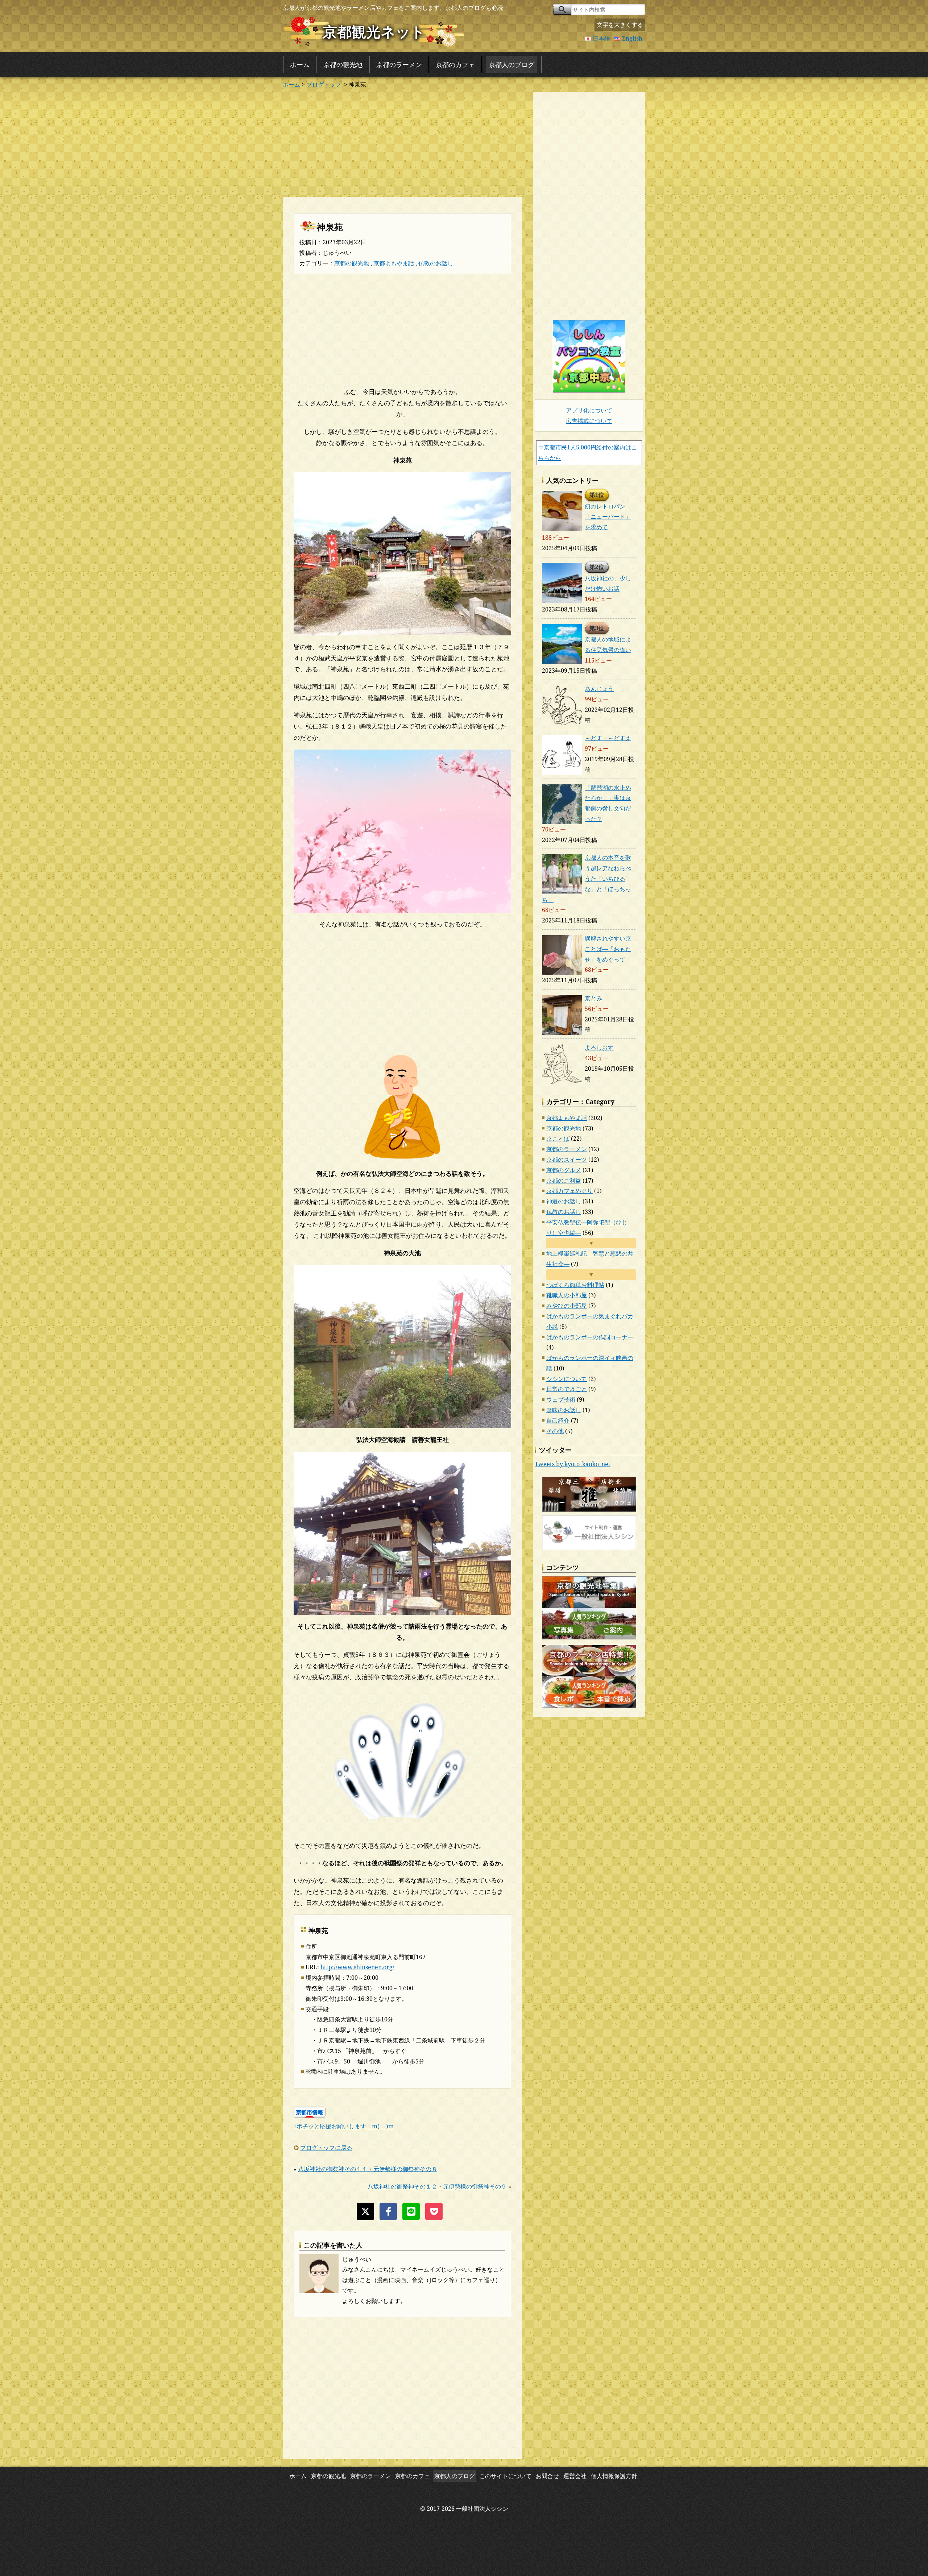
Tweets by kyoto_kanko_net (573, 1464)
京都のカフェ (455, 65)
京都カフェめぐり (569, 1191)
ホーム (300, 65)
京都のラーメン (399, 65)
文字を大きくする (620, 25)
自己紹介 (558, 1420)
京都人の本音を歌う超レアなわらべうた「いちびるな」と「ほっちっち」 (587, 878)
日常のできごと (567, 1389)
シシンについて (567, 1379)
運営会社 (575, 2476)
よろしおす (599, 1048)
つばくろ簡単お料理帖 (575, 1285)
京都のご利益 (564, 1181)
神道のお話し (564, 1201)
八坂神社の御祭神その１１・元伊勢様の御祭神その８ (368, 2169)
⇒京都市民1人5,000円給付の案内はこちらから (587, 453)
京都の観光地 (343, 65)
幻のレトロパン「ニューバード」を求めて (608, 517)
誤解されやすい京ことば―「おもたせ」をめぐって (608, 949)
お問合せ (547, 2476)
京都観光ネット (374, 31)
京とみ (593, 998)
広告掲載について (589, 421)
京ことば (558, 1138)
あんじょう (599, 689)
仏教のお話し (436, 263)
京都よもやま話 (394, 263)
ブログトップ (324, 84)
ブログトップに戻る (326, 2148)
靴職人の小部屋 (567, 1295)
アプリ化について (589, 410)
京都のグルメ (564, 1170)
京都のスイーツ (567, 1160)
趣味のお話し (564, 1410)
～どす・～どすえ (608, 738)
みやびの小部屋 (567, 1306)
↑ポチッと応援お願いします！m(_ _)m (344, 2126)
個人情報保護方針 (614, 2476)
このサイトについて (505, 2476)
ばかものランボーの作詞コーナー (590, 1337)
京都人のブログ (511, 65)
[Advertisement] (402, 142)
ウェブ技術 (561, 1399)
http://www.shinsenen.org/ (357, 1967)
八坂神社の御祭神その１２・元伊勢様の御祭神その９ (437, 2186)
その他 (555, 1431)
